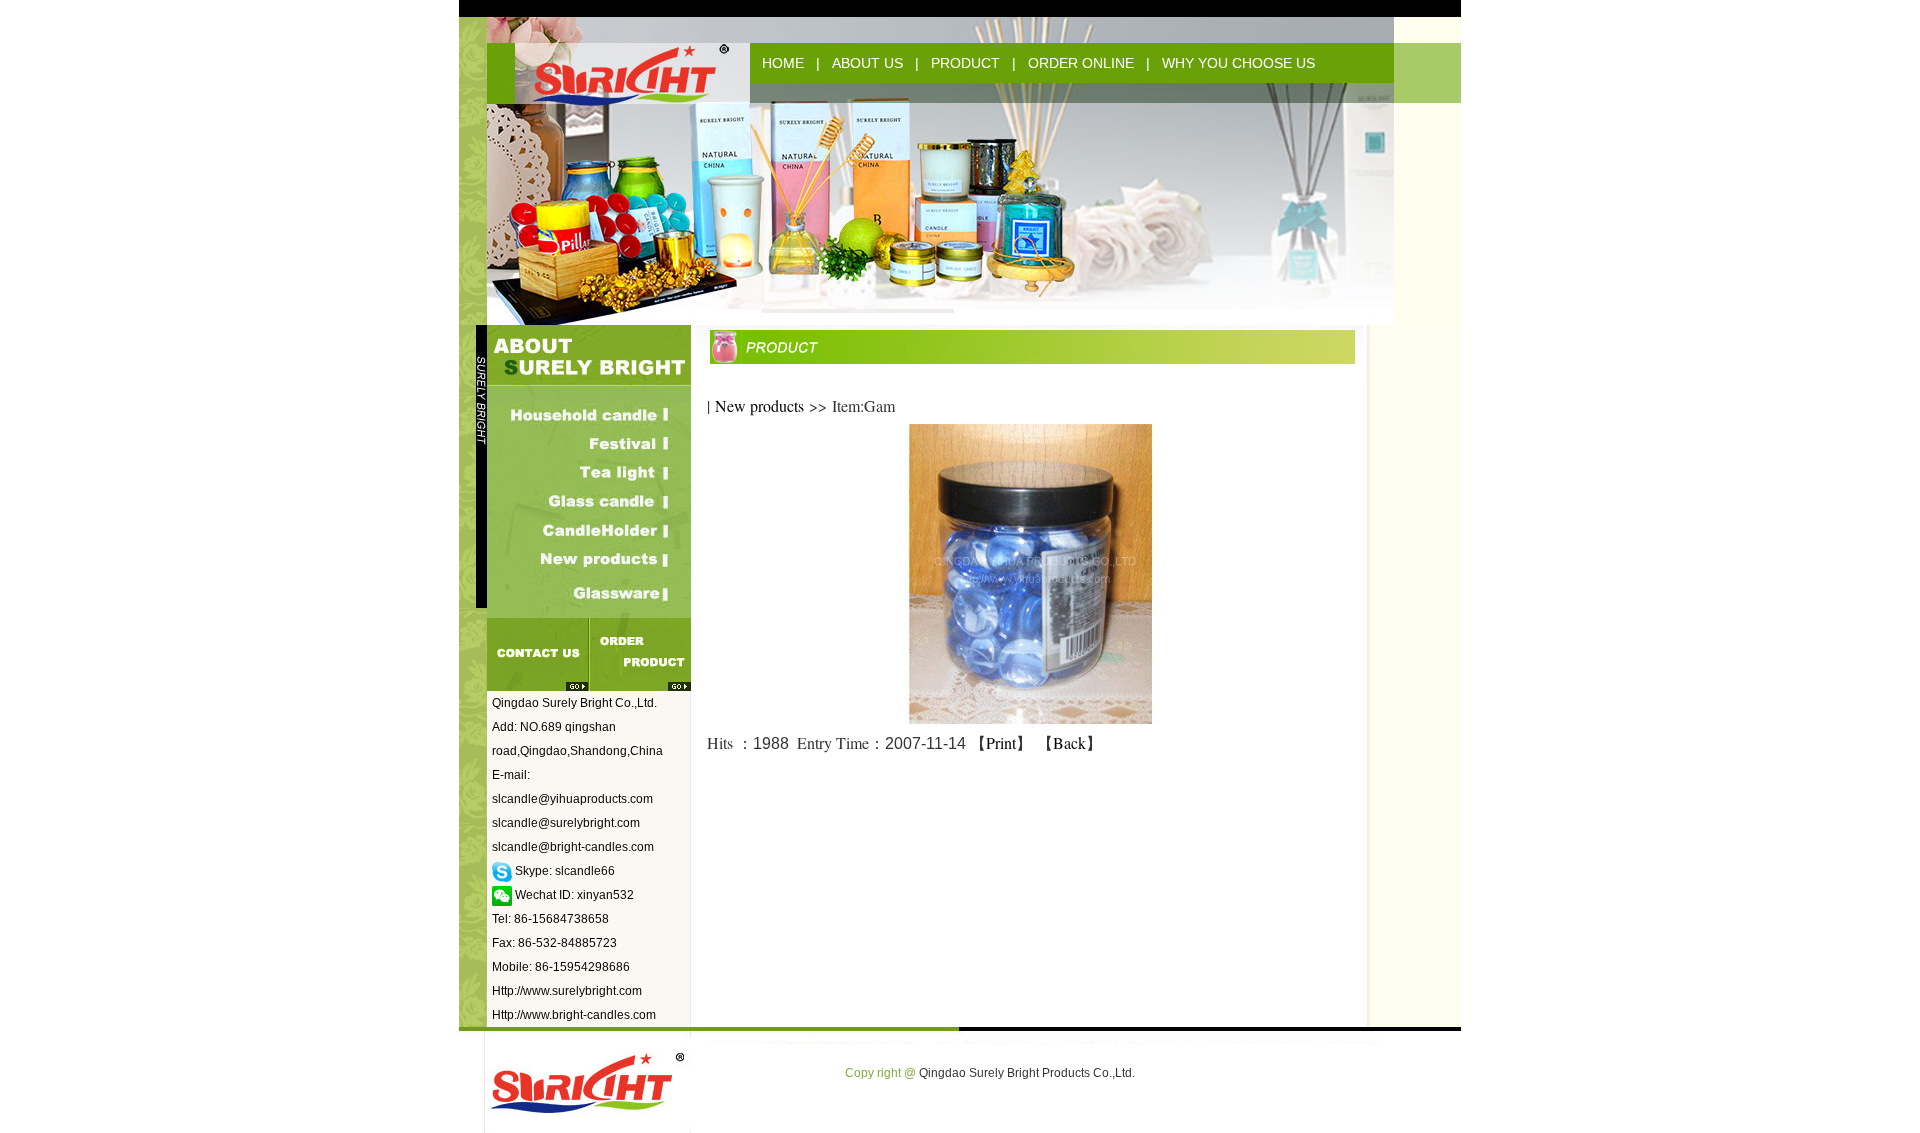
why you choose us (1238, 63)
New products (759, 405)
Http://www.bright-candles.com (574, 1015)
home (783, 63)
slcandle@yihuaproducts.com (572, 799)
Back (1069, 742)
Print (1001, 742)
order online (1081, 63)
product (965, 63)
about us (867, 63)
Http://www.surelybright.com (567, 991)
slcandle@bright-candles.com (573, 847)
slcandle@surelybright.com (566, 823)
